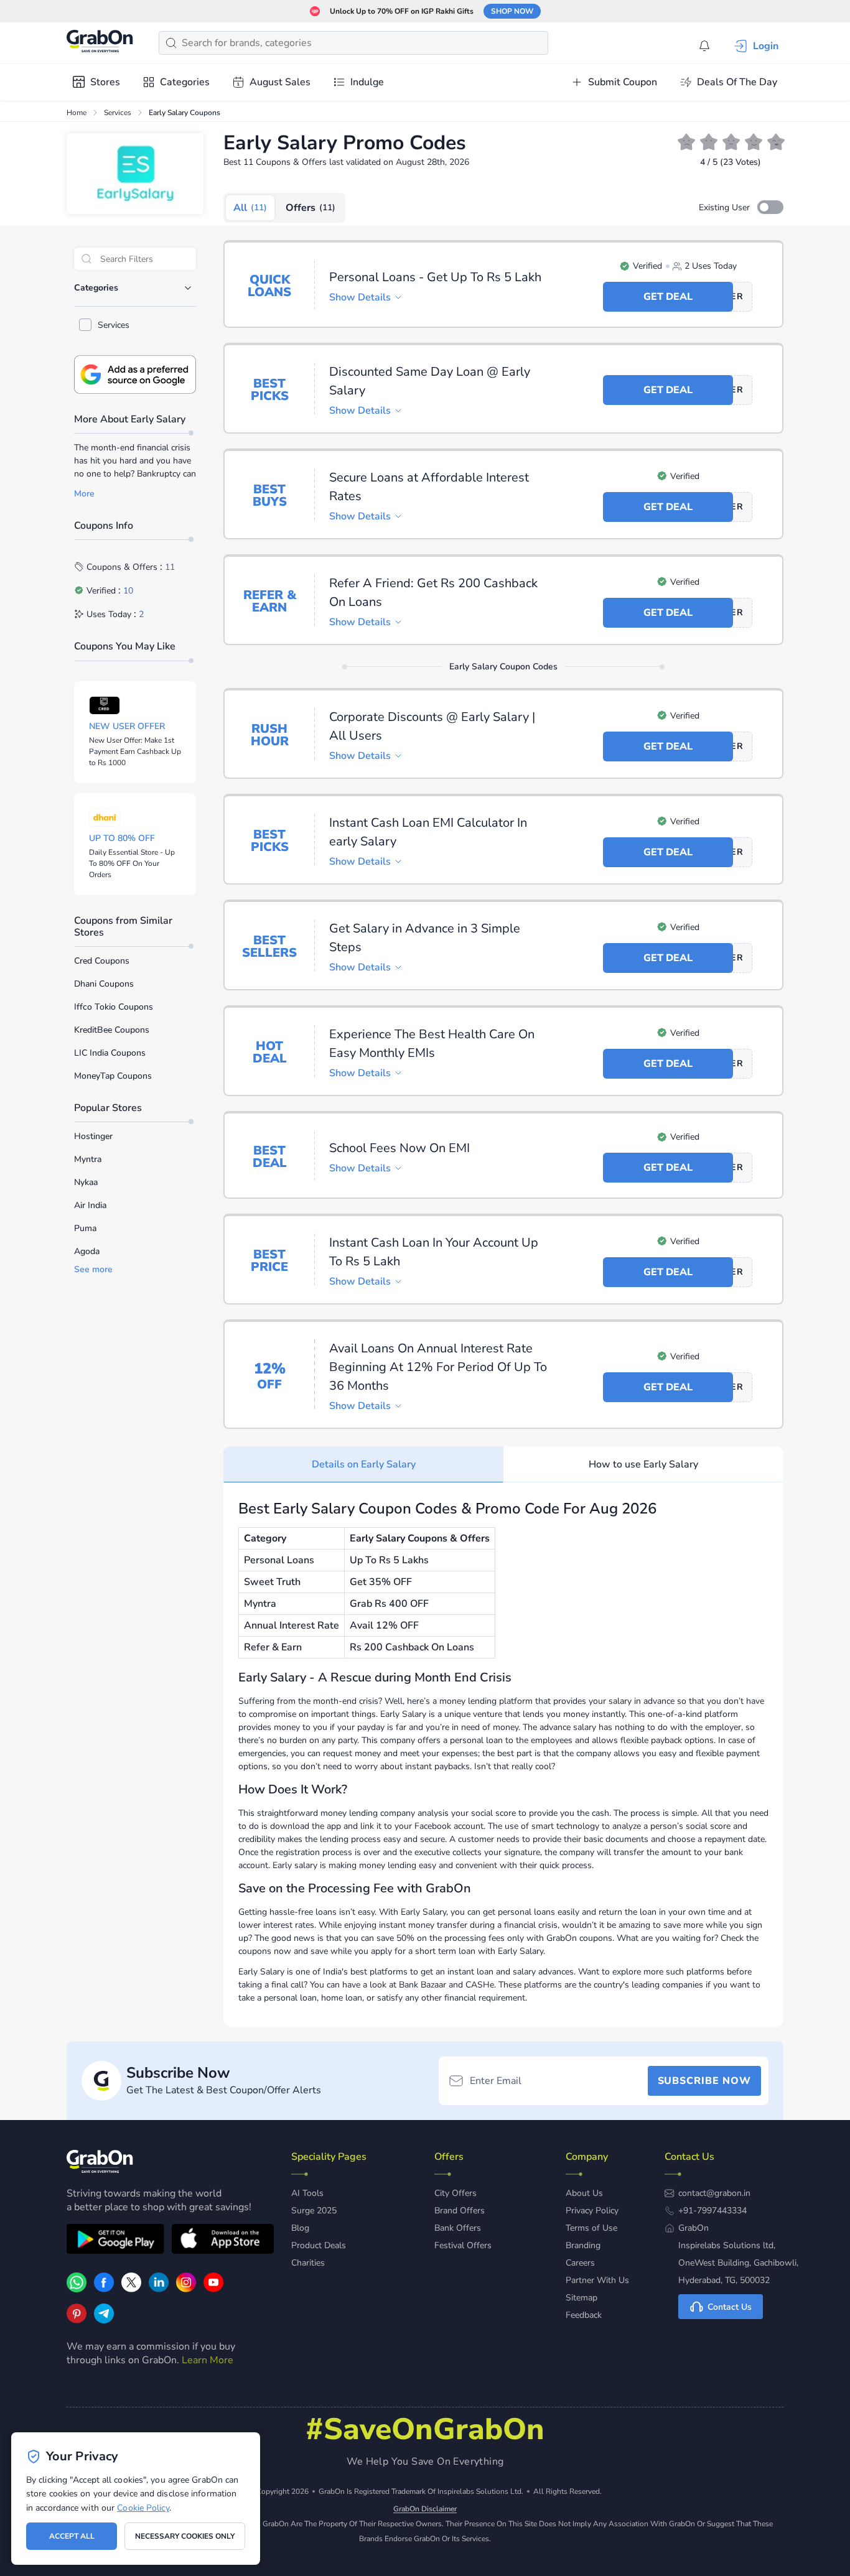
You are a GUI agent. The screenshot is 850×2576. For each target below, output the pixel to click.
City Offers (455, 2193)
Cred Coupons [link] (102, 961)
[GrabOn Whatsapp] (77, 2289)
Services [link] (118, 113)
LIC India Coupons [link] (110, 1053)
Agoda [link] (87, 1251)
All (250, 208)
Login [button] (766, 46)
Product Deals (319, 2245)
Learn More (208, 2360)
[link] (104, 2289)
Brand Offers (460, 2211)
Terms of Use (591, 2228)
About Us (584, 2193)
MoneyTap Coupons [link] (113, 1076)
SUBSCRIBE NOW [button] (704, 2081)
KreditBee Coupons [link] (112, 1030)
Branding (583, 2245)
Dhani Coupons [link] (104, 984)
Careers (580, 2263)
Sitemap (581, 2298)
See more (93, 1270)
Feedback (584, 2315)
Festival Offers (463, 2245)
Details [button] (360, 297)
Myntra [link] (88, 1159)
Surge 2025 (314, 2211)
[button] (770, 207)
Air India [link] (90, 1205)
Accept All (72, 2536)
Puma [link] (85, 1228)
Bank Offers (458, 2228)
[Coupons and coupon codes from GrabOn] (100, 43)
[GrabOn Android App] (115, 2241)
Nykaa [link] (86, 1182)
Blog (300, 2228)
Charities (308, 2263)
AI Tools (307, 2193)
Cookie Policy (143, 2508)
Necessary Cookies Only (185, 2536)
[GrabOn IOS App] (223, 2241)
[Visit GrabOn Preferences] (135, 374)
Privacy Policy (592, 2211)
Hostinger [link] (93, 1136)
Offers (311, 208)
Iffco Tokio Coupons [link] (114, 1007)
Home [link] (77, 113)
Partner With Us (597, 2280)
